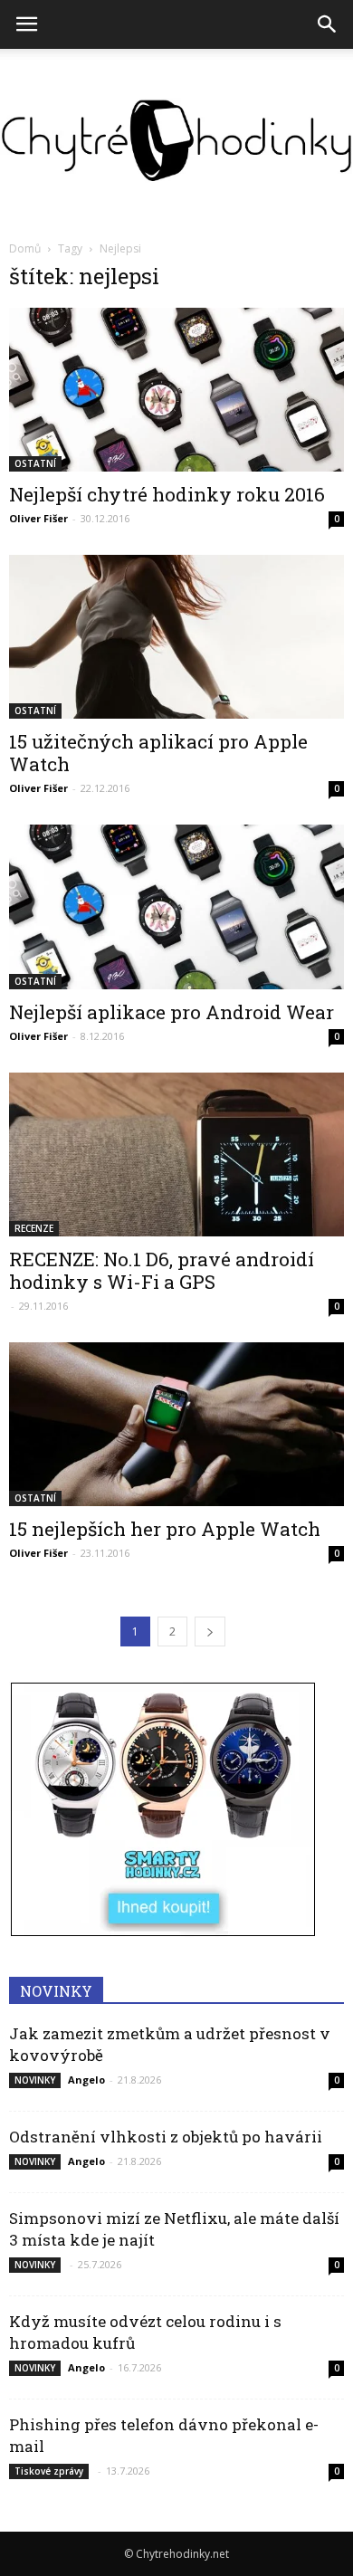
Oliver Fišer (38, 518)
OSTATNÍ (35, 463)
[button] (328, 24)
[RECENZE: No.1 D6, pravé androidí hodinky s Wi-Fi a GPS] (176, 1154)
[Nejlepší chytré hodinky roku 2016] (176, 390)
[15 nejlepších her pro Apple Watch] (176, 1424)
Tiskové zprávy (49, 2471)
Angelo (86, 2080)
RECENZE (34, 1228)
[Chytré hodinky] (176, 140)
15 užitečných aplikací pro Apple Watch (158, 753)
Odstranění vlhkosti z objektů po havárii (166, 2137)
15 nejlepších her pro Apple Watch (165, 1529)
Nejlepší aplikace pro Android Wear (172, 1012)
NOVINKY (35, 2080)
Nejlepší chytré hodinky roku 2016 (167, 494)
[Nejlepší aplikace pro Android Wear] (176, 906)
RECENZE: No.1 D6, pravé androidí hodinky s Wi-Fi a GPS (162, 1270)
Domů (25, 248)
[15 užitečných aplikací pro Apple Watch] (176, 637)
